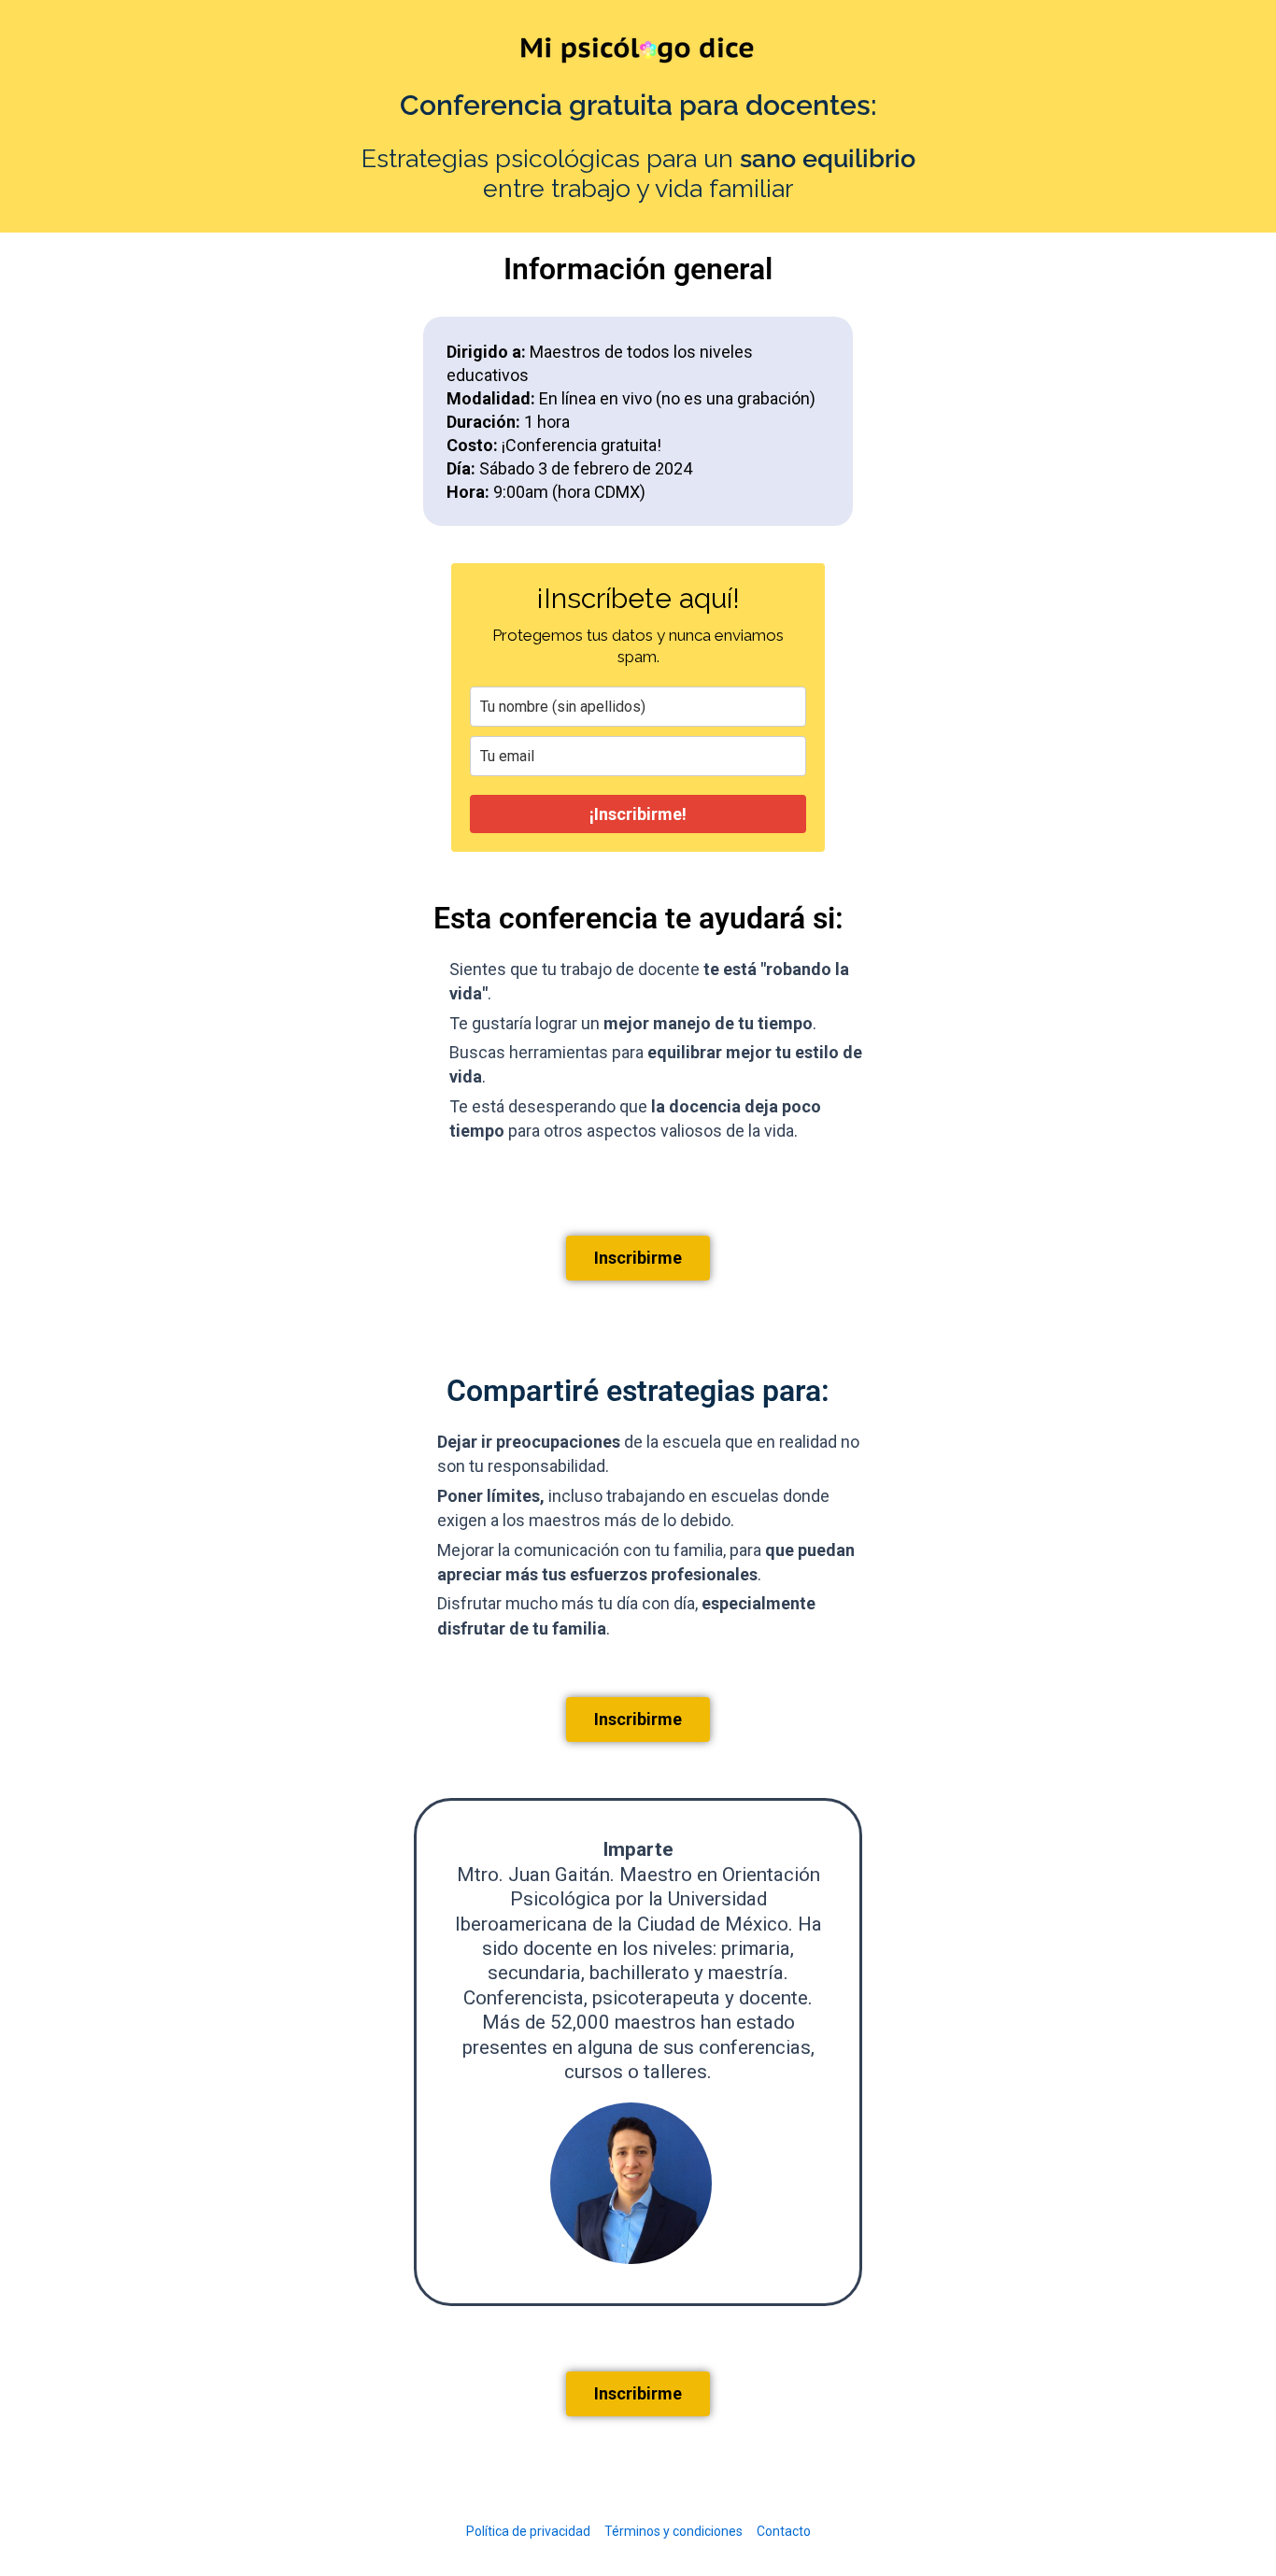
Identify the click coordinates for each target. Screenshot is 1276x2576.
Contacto (784, 2531)
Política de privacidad (528, 2531)
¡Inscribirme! (638, 814)
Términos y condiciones (673, 2531)
